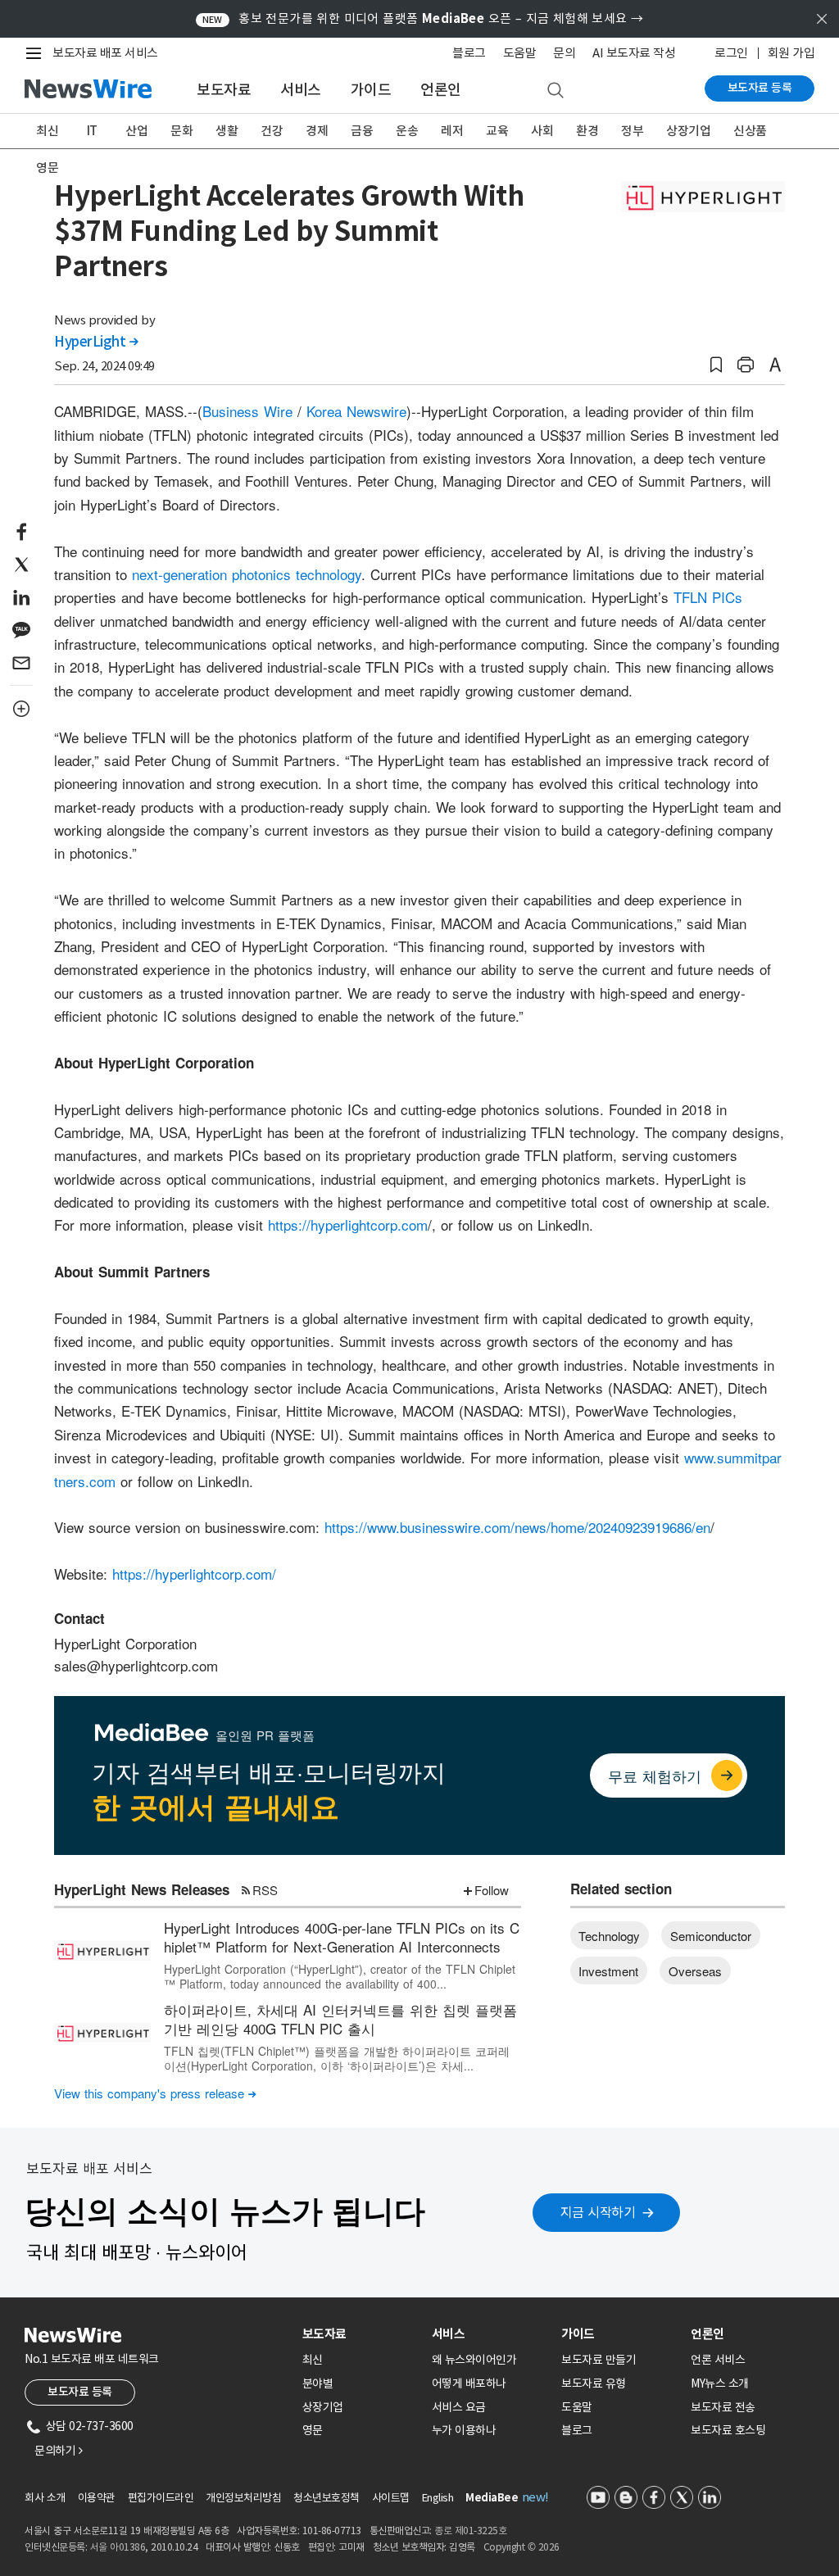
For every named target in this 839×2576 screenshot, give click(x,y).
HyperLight (96, 342)
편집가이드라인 (161, 2498)
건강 (272, 131)
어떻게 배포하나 (469, 2383)
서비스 (301, 90)
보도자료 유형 (594, 2383)
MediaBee (492, 2498)
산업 (136, 131)
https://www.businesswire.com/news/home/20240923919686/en (517, 1527)
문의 (564, 53)
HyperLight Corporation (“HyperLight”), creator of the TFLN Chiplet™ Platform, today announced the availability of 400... (340, 1976)
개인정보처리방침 (243, 2498)
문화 (181, 131)
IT (92, 131)
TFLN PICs (708, 597)
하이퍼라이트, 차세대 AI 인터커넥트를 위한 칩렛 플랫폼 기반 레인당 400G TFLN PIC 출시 (340, 2019)
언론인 (441, 90)
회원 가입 (791, 53)
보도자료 (224, 90)
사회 (542, 131)
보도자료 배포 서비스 (105, 53)
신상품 (750, 131)
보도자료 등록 (760, 88)
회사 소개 (45, 2498)
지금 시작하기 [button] (598, 2212)
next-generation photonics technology (247, 574)
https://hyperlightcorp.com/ (194, 1574)
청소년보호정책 (327, 2498)
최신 (47, 131)
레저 (452, 131)
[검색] (556, 91)
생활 (227, 131)
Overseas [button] (695, 1971)
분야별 (318, 2383)
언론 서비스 (718, 2360)
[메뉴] (37, 53)
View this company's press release (155, 2093)
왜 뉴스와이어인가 (474, 2360)
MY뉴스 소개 (720, 2383)
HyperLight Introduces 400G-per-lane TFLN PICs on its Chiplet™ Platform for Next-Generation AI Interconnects (342, 1937)
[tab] (361, 2334)
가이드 (371, 90)
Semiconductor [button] (711, 1936)
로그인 (731, 53)
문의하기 (58, 2451)
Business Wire (247, 411)
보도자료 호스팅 (728, 2430)
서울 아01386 (118, 2547)
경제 (317, 131)
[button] (716, 365)
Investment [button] (608, 1971)
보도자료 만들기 (599, 2360)
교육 (497, 131)
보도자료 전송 (723, 2407)
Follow (492, 1890)
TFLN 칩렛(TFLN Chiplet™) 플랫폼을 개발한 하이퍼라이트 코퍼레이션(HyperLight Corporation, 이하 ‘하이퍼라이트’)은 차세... (337, 2058)
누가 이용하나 (464, 2430)
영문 (47, 168)
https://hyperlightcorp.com (348, 1225)
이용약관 (97, 2498)
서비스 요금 (459, 2407)
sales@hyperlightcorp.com (136, 1665)
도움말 (520, 53)
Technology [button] (609, 1936)
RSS (265, 1890)
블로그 (469, 53)
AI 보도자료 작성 (634, 53)
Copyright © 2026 (522, 2547)
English (438, 2498)
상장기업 (688, 131)
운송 (407, 131)
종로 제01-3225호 (470, 2531)
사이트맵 (391, 2498)
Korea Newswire (356, 411)
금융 (362, 131)
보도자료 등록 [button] (80, 2392)
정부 (632, 131)
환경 (587, 131)
